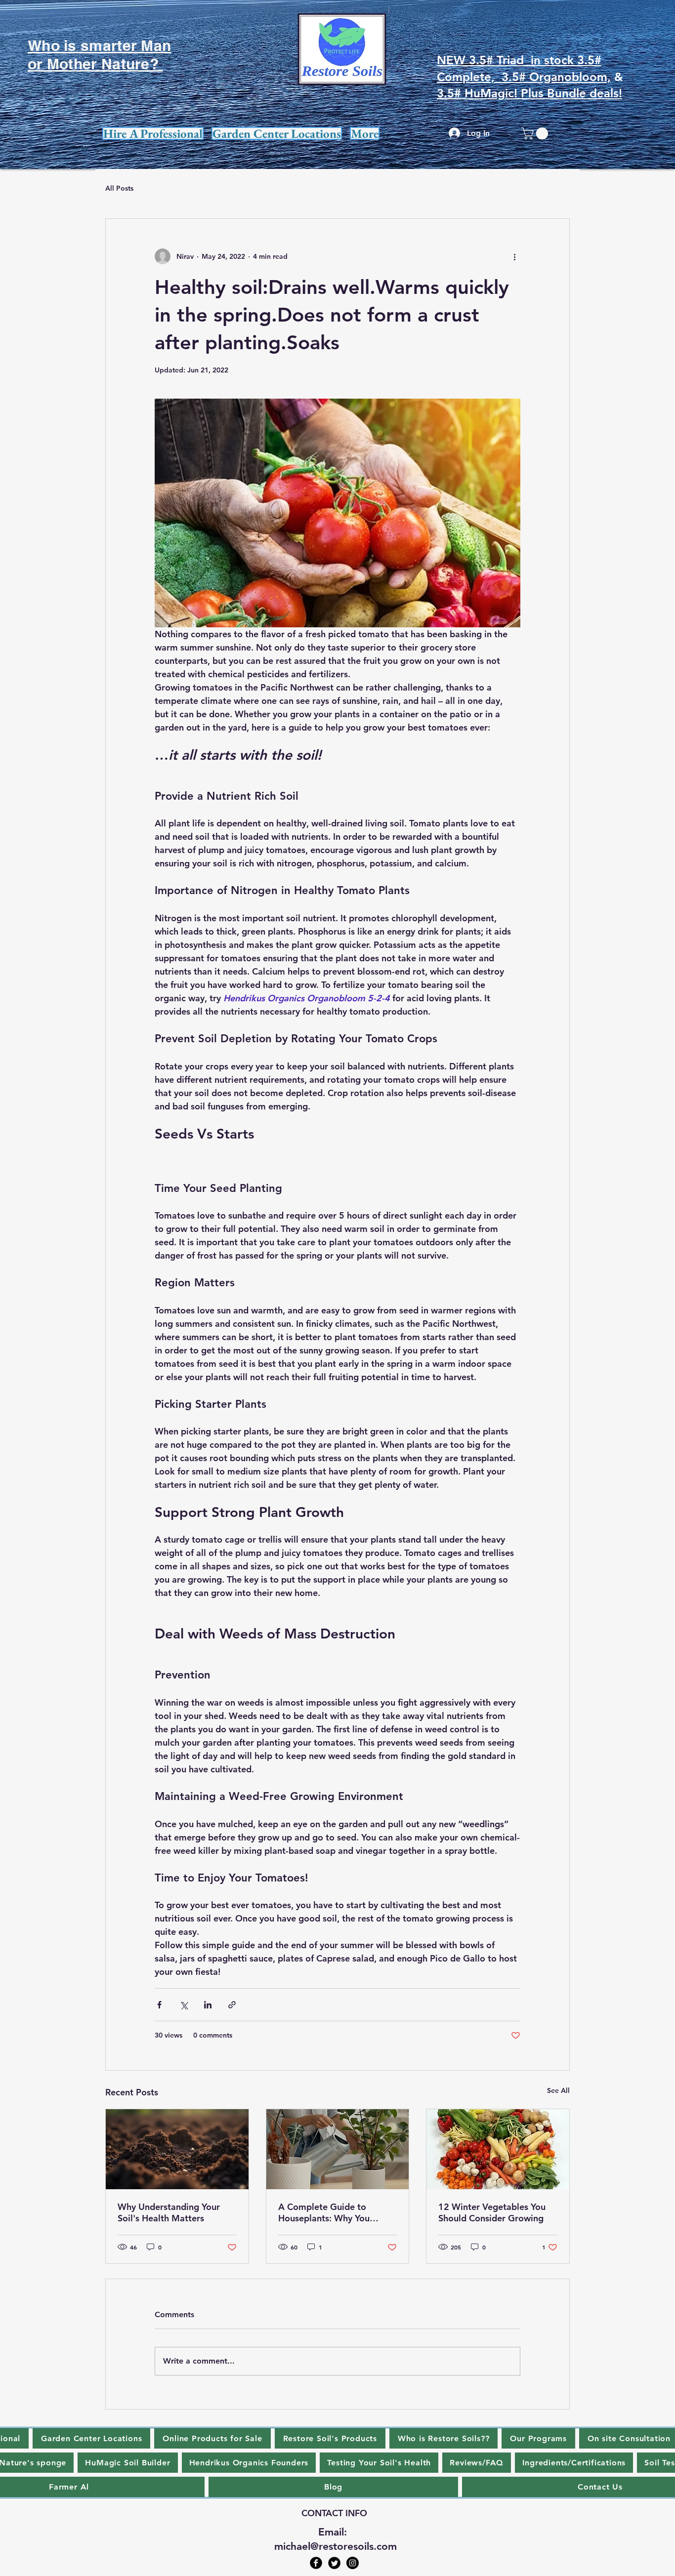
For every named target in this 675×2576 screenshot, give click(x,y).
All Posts (119, 188)
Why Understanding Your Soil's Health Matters (169, 2212)
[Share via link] (232, 2005)
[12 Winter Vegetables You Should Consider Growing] (498, 2149)
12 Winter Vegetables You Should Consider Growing (492, 2212)
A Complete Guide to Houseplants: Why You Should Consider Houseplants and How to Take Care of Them (329, 2212)
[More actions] (514, 256)
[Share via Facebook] (159, 2005)
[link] (536, 133)
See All (558, 2090)
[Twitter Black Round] (334, 2563)
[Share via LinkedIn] (208, 2005)
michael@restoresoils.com (336, 2546)
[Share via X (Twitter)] (184, 2005)
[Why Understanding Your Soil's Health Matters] (177, 2149)
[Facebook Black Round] (316, 2563)
